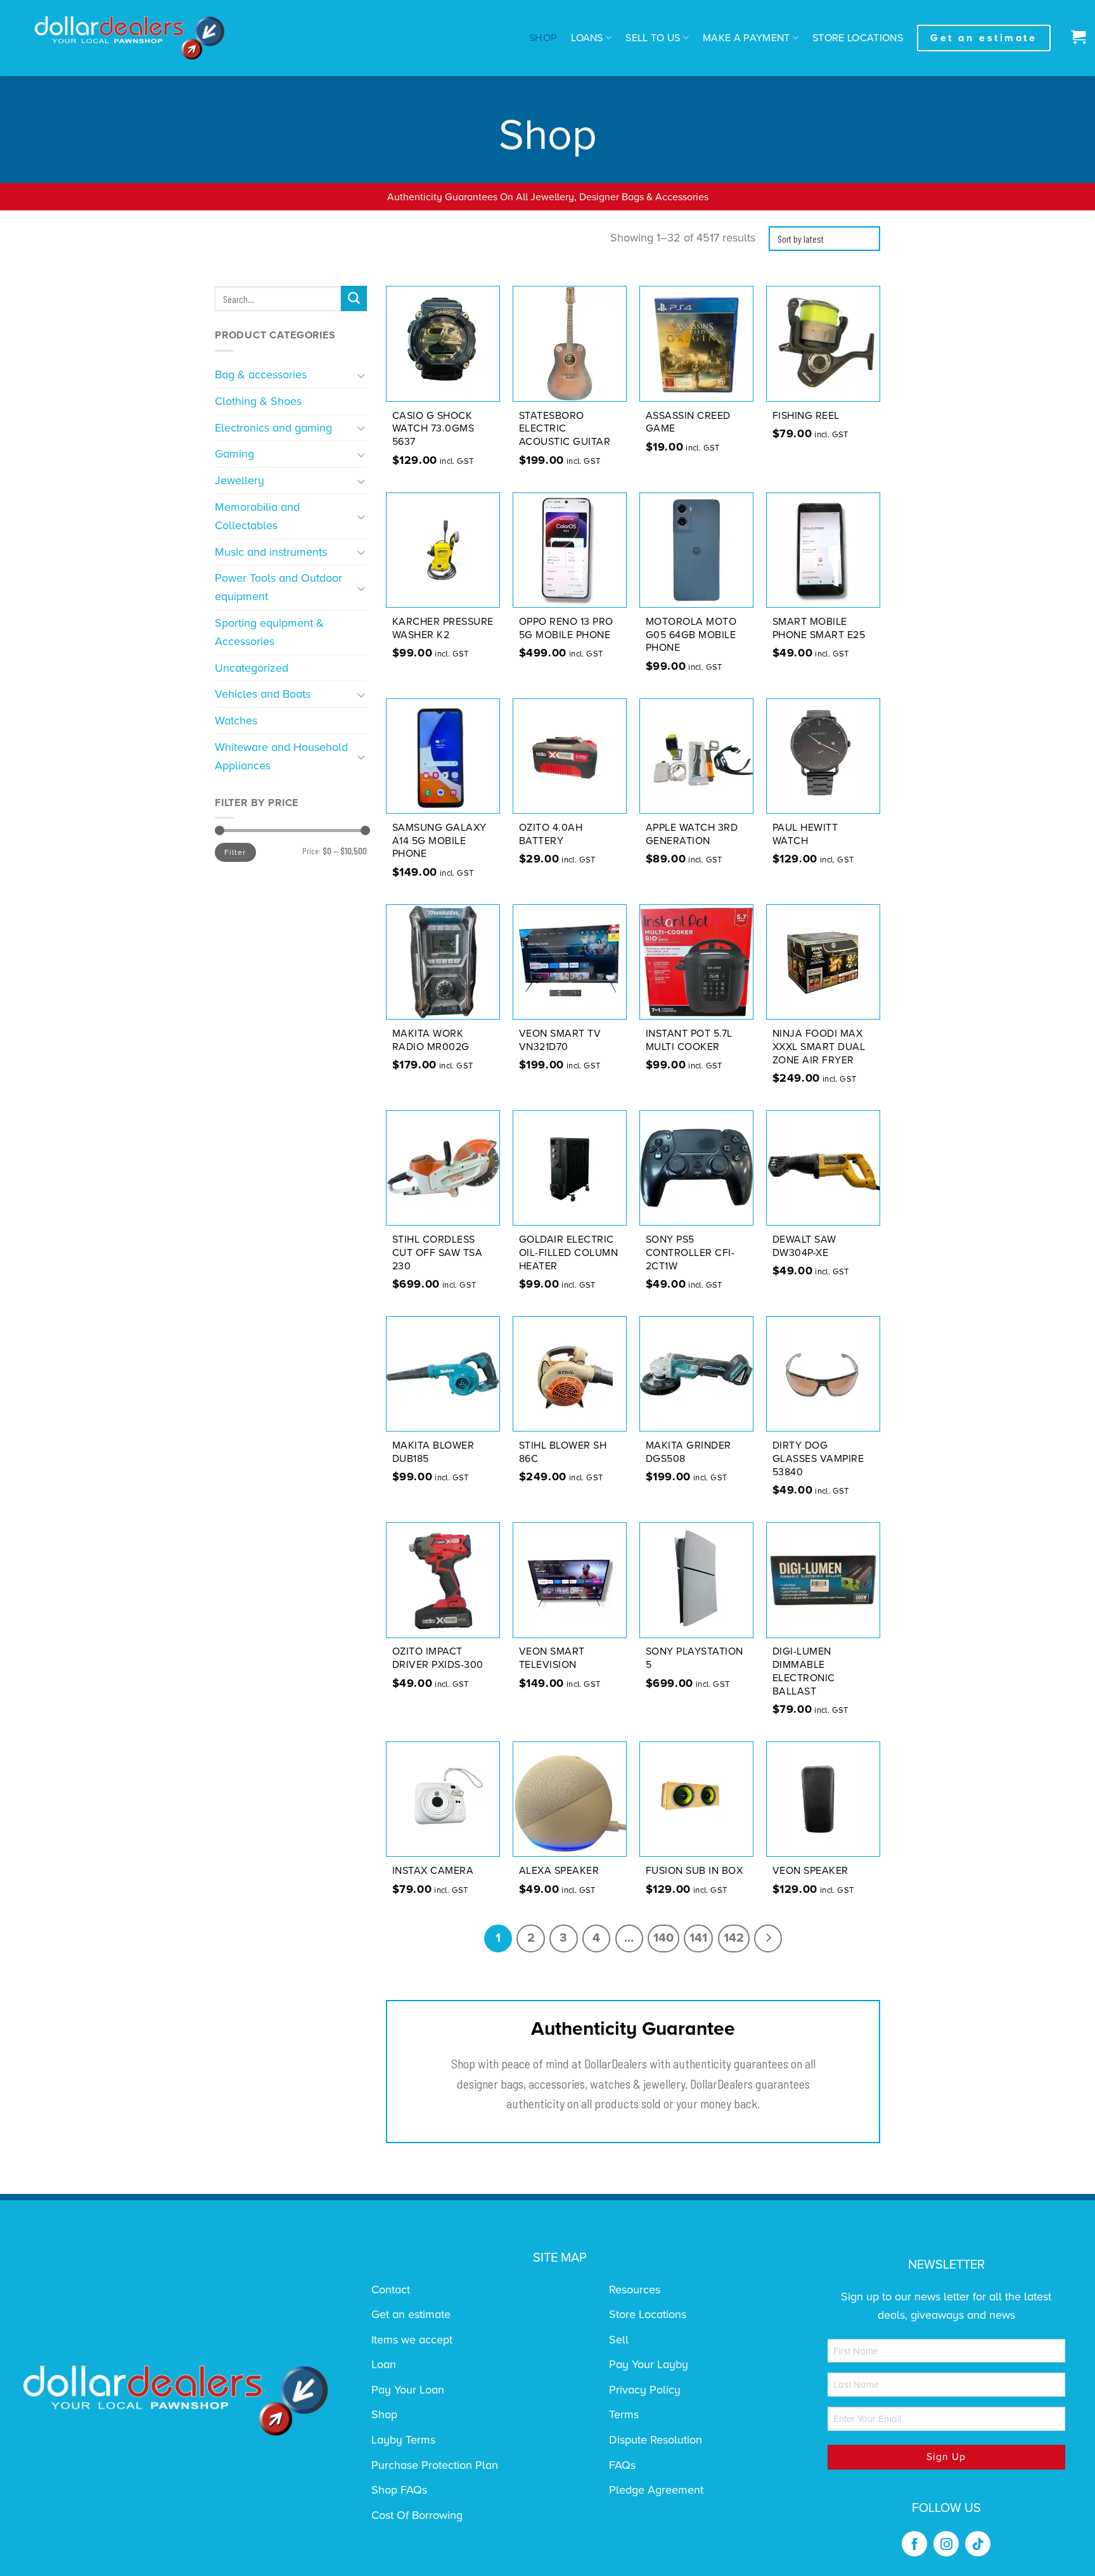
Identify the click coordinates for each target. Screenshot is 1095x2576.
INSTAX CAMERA (433, 1871)
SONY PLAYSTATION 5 (695, 1658)
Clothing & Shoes (258, 401)
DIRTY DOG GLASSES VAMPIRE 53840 (818, 1459)
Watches (236, 721)
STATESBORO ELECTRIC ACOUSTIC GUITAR (565, 429)
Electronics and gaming (273, 428)
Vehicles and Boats (263, 694)
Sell (619, 2340)
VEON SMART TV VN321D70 (560, 1040)
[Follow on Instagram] (946, 2544)
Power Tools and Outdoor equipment (279, 587)
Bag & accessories (261, 375)
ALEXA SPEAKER (559, 1871)
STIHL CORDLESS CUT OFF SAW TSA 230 (438, 1253)
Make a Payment (746, 38)
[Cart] (1075, 38)
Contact (391, 2290)
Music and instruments (271, 552)
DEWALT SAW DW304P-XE (804, 1246)
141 (698, 1938)
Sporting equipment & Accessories (269, 632)
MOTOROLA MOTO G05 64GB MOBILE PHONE (691, 635)
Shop (543, 38)
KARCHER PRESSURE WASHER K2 (443, 628)
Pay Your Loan (408, 2390)
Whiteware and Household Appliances (281, 756)
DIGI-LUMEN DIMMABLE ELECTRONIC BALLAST (804, 1671)
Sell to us (653, 38)
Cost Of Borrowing (417, 2515)
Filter (235, 852)
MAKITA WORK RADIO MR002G (431, 1040)
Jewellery (240, 480)
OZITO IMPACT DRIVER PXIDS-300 (438, 1658)
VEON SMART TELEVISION (552, 1658)
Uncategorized (252, 668)
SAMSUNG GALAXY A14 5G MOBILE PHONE (439, 841)
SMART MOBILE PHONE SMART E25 (819, 628)
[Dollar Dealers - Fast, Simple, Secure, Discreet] (130, 38)
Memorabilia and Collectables (257, 516)
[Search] (354, 298)
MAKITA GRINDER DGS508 (688, 1452)
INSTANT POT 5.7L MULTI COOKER (689, 1040)
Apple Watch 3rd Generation (692, 834)
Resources (635, 2290)
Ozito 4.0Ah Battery (551, 834)
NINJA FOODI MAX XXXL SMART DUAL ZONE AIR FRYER (819, 1047)
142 (734, 1938)
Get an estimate (411, 2314)
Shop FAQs (399, 2490)
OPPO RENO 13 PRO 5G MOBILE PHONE (566, 628)
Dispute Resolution (656, 2440)
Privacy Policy (645, 2390)
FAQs (622, 2465)
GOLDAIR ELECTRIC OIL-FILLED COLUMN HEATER (569, 1253)
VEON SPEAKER (810, 1871)
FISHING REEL (806, 416)
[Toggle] (362, 375)
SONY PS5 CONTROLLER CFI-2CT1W (690, 1253)
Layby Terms (403, 2440)
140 (663, 1938)
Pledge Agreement (656, 2490)
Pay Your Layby (649, 2364)
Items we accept (412, 2340)
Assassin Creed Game (688, 422)
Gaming (234, 454)
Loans (587, 38)
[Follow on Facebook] (914, 2544)
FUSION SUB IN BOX (695, 1871)
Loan (384, 2364)
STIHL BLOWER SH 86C (563, 1452)
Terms (624, 2414)
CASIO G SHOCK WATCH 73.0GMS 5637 (433, 429)
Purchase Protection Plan (435, 2465)
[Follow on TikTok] (978, 2544)
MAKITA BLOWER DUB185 (433, 1452)
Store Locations (858, 38)
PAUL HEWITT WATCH (805, 834)
